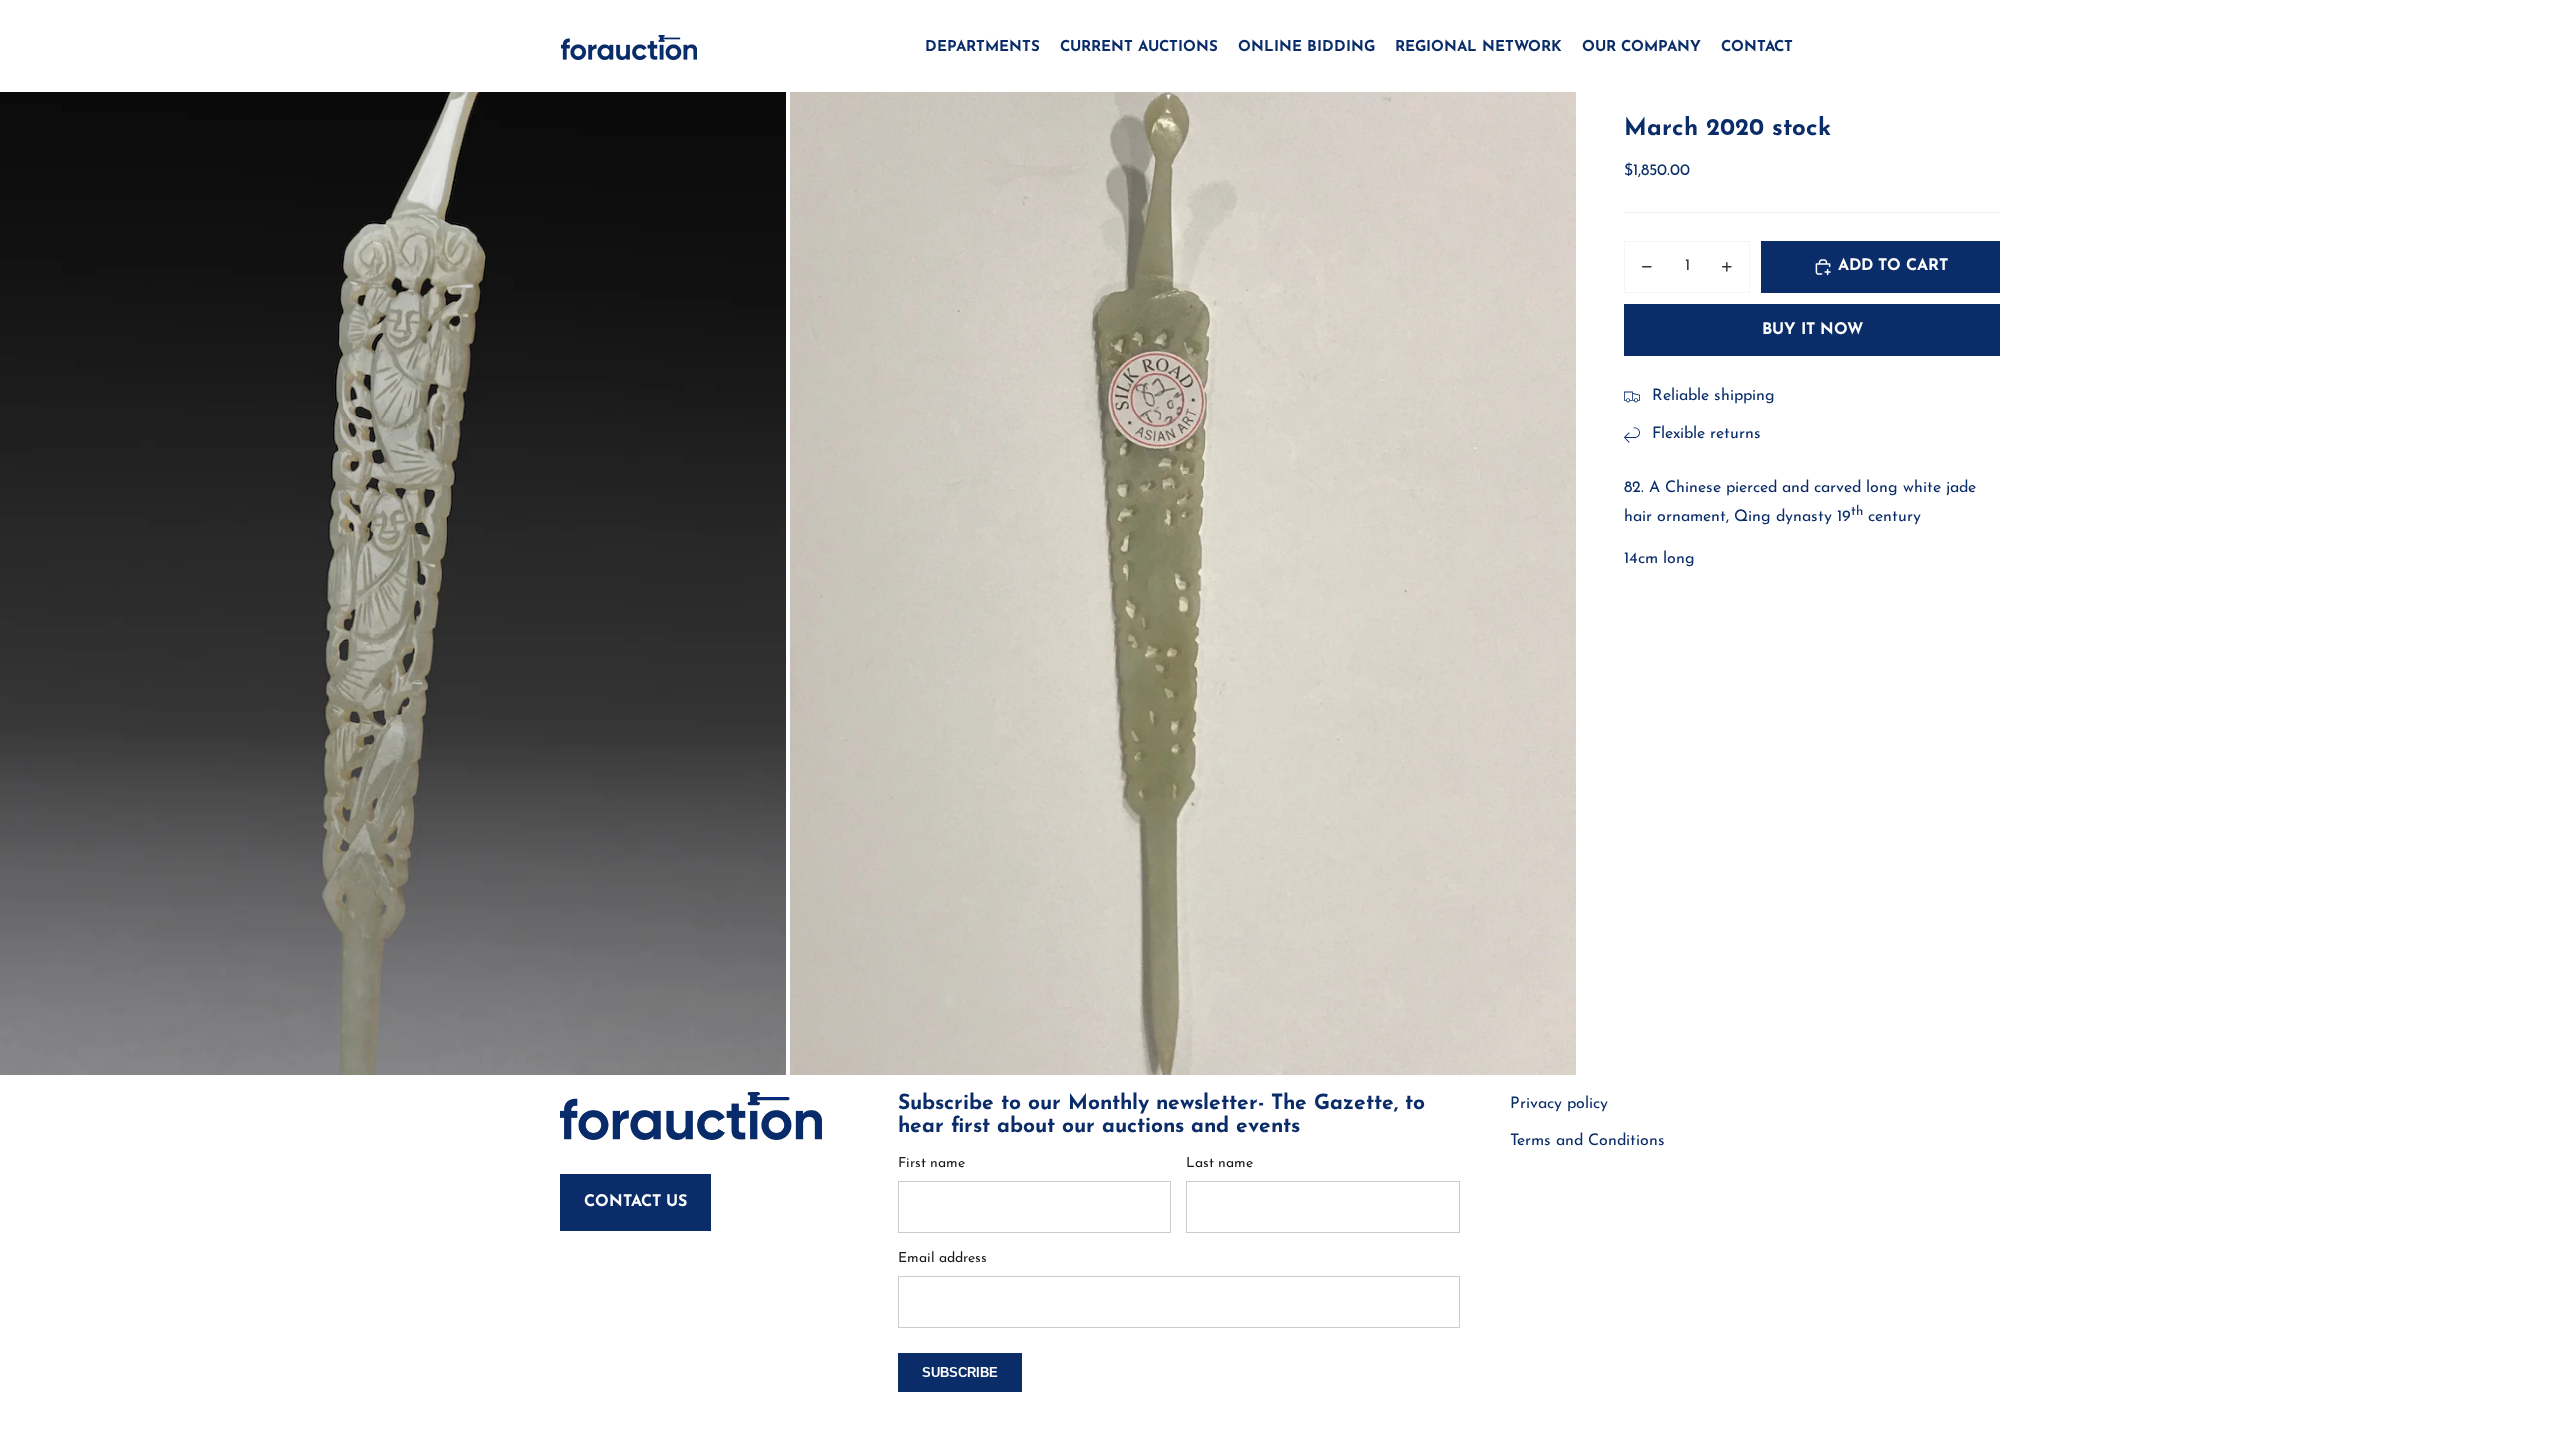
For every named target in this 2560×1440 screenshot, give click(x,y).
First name (931, 1163)
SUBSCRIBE (960, 1372)
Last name (1219, 1163)
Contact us (635, 1202)
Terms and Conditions (1587, 1141)
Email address (942, 1258)
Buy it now (1812, 330)
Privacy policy (1559, 1104)
